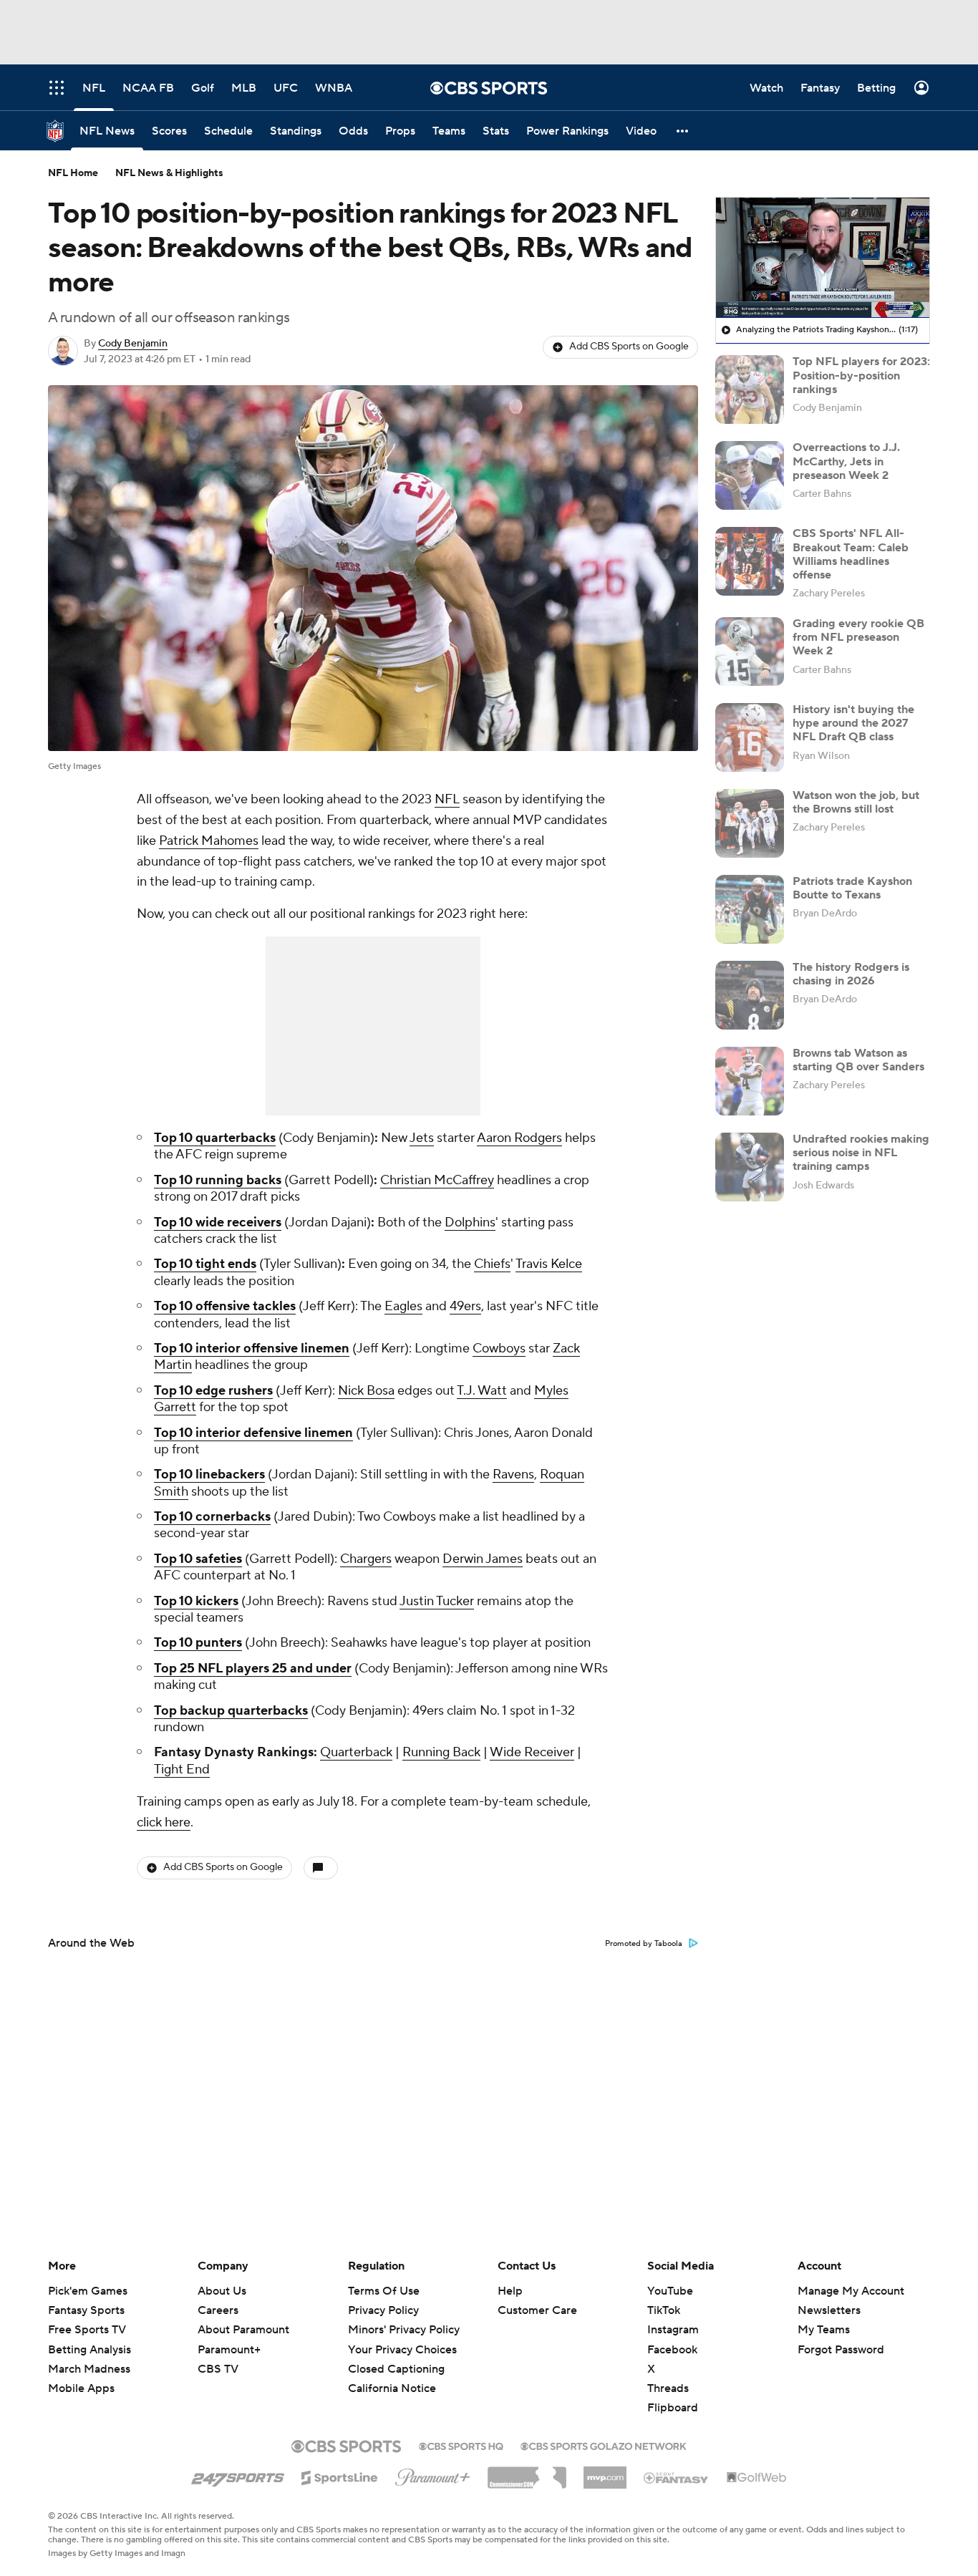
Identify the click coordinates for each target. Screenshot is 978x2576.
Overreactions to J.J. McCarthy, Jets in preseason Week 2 (846, 461)
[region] (823, 258)
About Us (222, 2291)
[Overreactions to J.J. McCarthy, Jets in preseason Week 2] (750, 475)
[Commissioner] (527, 2472)
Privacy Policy (383, 2310)
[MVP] (605, 2472)
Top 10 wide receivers (218, 1222)
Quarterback (356, 1752)
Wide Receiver (532, 1752)
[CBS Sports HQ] (461, 2445)
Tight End (182, 1769)
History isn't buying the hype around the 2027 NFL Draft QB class (853, 723)
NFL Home (73, 173)
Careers (218, 2310)
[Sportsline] (340, 2476)
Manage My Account (851, 2291)
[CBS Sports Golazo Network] (604, 2445)
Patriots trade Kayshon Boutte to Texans (852, 888)
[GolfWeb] (757, 2478)
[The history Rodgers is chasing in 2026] (750, 995)
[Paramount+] (433, 2474)
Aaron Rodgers (519, 1138)
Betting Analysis (89, 2350)
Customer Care (537, 2310)
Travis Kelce (549, 1264)
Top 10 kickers (196, 1601)
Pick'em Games (88, 2291)
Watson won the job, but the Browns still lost (856, 802)
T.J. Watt (482, 1391)
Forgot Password (841, 2350)
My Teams (824, 2330)
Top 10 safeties (198, 1559)
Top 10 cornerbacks (212, 1517)
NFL (447, 799)
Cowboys (499, 1348)
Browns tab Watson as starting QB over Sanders (858, 1060)
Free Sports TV (87, 2330)
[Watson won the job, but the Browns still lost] (750, 823)
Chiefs (492, 1264)
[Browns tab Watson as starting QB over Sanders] (750, 1081)
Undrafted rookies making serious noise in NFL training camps (861, 1153)
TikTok (664, 2310)
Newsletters (829, 2310)
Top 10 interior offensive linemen (252, 1348)
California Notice (392, 2375)
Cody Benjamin (133, 344)
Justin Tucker (437, 1601)
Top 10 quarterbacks (215, 1138)
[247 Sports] (238, 2475)
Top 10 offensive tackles (225, 1306)
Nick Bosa (366, 1391)
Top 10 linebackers (209, 1475)
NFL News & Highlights (169, 173)
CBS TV (218, 2369)
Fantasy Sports (86, 2310)
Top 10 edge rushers (213, 1391)
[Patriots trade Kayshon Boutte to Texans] (750, 909)
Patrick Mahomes (209, 841)
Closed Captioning (396, 2355)
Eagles (403, 1306)
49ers (465, 1306)
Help (510, 2291)
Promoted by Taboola (644, 1944)
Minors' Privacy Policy (404, 2330)
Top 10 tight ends (205, 1264)
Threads (668, 2388)
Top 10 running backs (218, 1180)
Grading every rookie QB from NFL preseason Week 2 (858, 637)
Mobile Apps (81, 2388)
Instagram (673, 2330)
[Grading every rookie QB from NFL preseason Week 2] (750, 652)
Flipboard (673, 2408)
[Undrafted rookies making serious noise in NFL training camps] (750, 1167)
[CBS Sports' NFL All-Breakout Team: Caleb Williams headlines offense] (750, 561)
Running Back (441, 1752)
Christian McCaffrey (437, 1180)
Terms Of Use (384, 2291)
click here (164, 1822)
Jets (422, 1138)
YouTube (670, 2291)
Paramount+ (229, 2350)
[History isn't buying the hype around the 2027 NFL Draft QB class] (750, 737)
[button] (683, 131)
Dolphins (470, 1222)
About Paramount (243, 2330)
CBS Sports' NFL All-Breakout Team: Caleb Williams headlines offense (851, 554)
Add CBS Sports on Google (629, 347)
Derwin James (483, 1559)
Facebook (672, 2350)
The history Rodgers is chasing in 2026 (851, 974)
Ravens (513, 1475)
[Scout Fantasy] (677, 2477)
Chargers (366, 1559)
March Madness (89, 2369)
